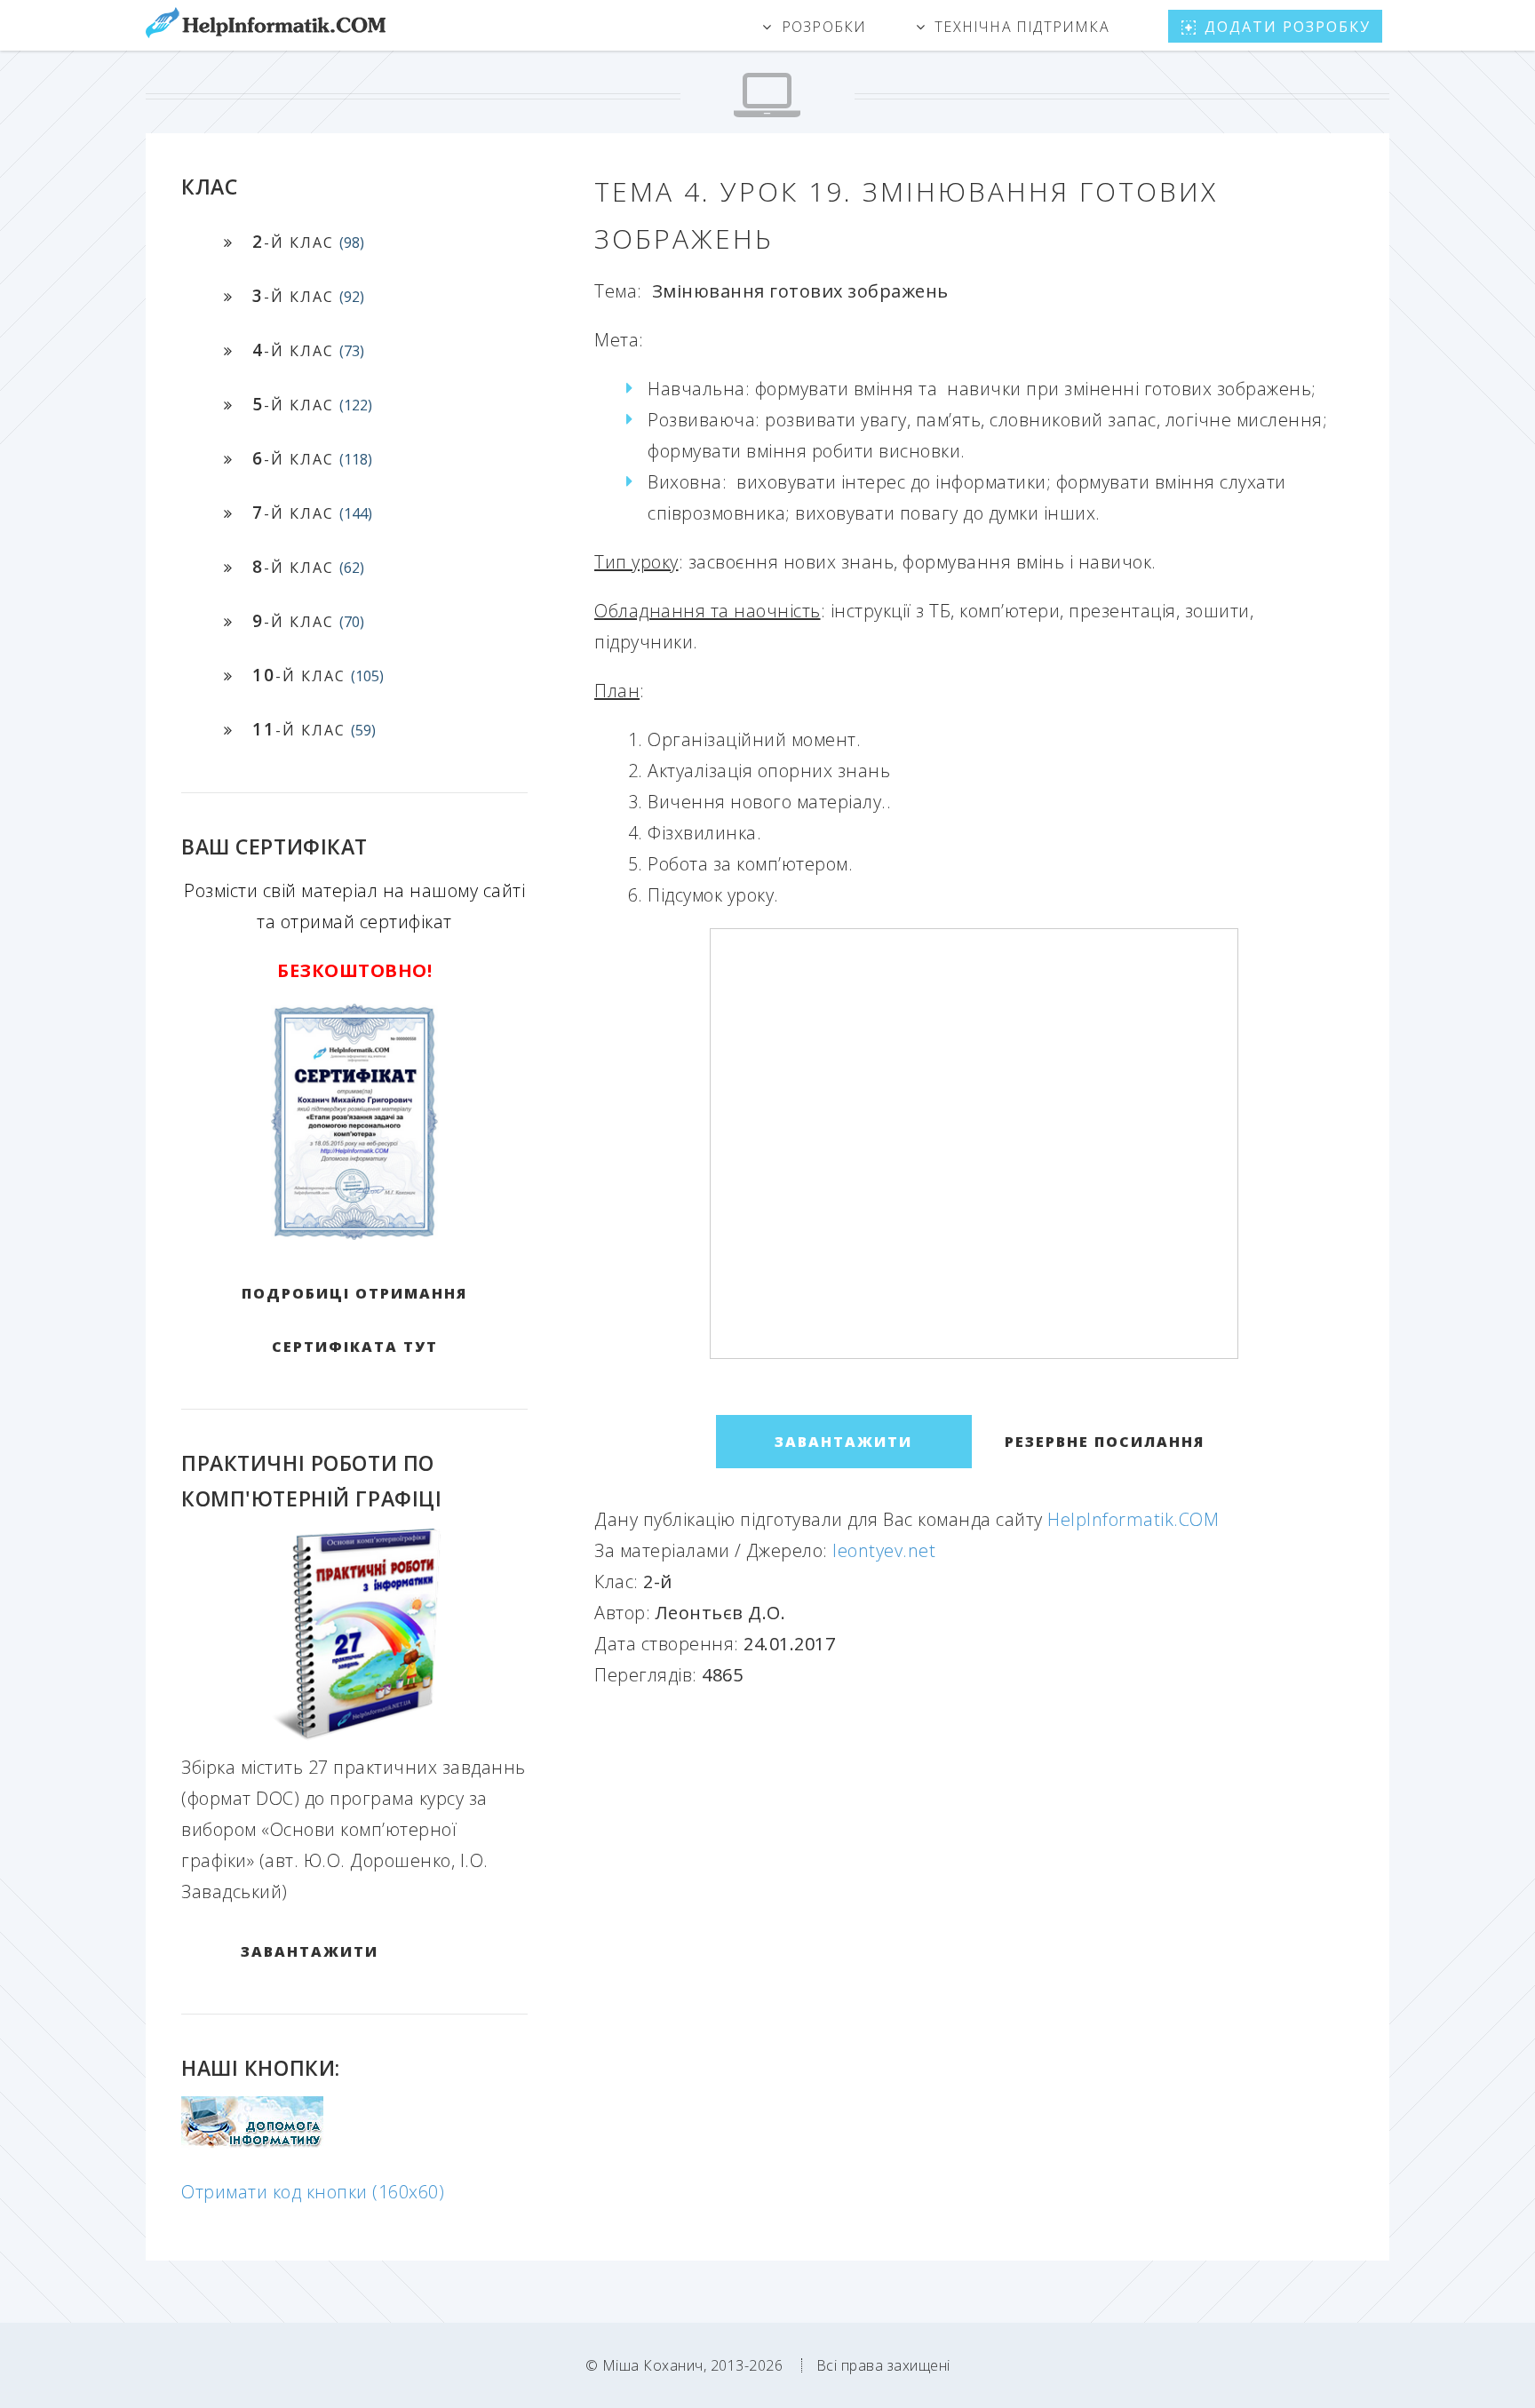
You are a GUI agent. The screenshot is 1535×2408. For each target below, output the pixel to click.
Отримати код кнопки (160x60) (313, 2192)
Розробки (824, 27)
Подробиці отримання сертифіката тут (354, 1320)
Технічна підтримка (1022, 27)
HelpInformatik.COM (1133, 1519)
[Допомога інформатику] (252, 2143)
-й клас (308, 241)
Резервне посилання (1105, 1442)
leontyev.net (884, 1550)
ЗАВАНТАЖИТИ (310, 1951)
